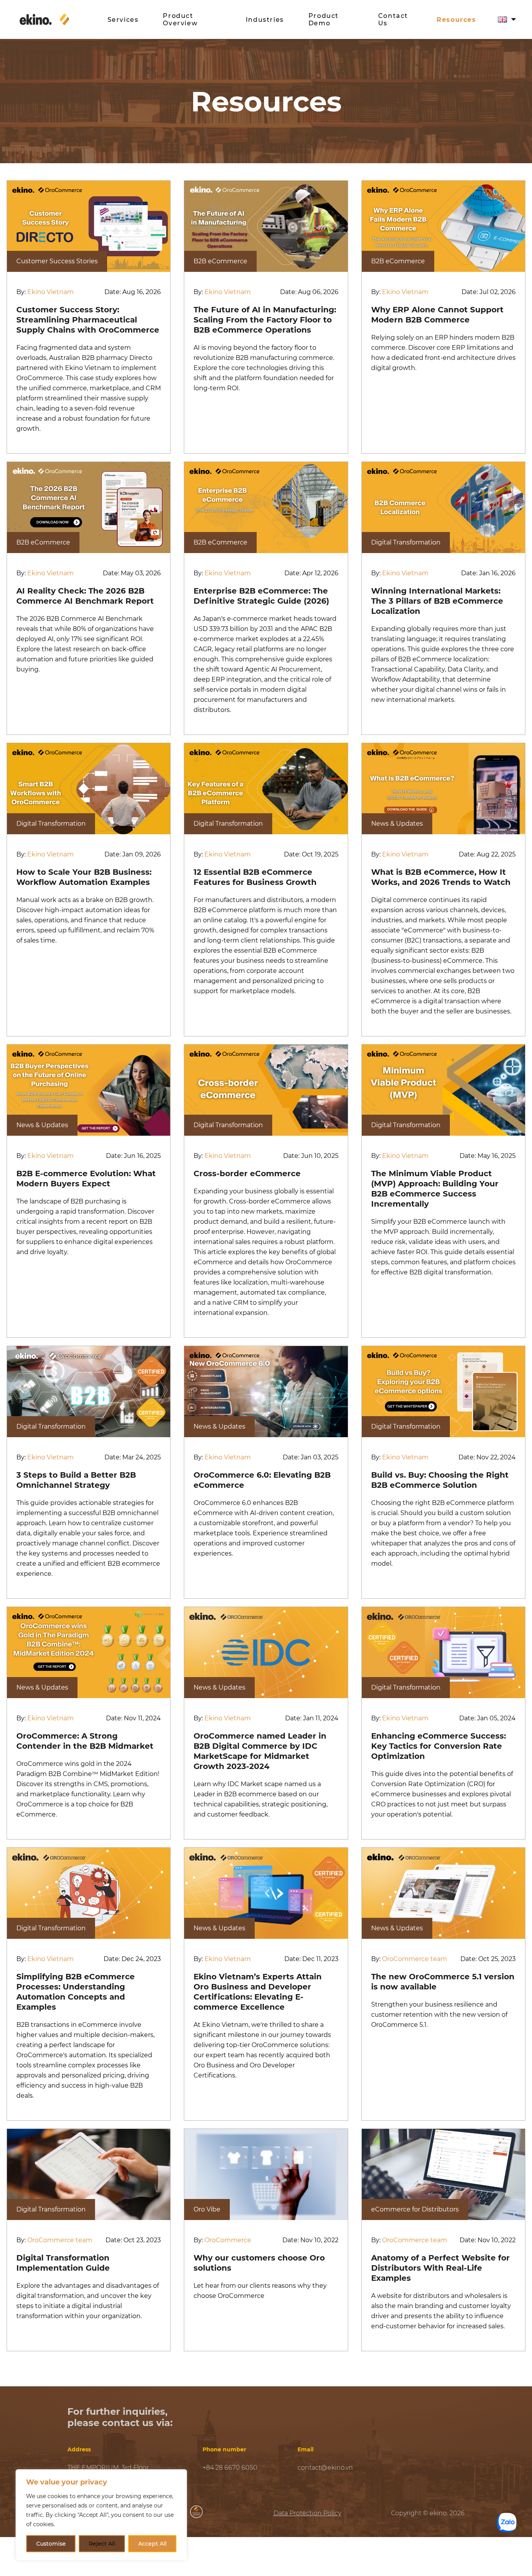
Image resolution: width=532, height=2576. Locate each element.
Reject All (102, 2544)
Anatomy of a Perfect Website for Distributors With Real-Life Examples (440, 2268)
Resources (456, 20)
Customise (51, 2544)
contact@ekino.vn (325, 2468)
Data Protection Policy (307, 2513)
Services (123, 20)
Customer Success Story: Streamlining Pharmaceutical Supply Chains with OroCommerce (88, 320)
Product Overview (180, 19)
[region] (101, 2515)
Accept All (152, 2544)
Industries (265, 20)
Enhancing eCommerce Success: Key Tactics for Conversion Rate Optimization (439, 1746)
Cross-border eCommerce (247, 1173)
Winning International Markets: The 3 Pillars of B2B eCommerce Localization (437, 601)
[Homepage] (58, 19)
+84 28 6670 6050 (230, 2468)
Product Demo (324, 19)
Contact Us (393, 19)
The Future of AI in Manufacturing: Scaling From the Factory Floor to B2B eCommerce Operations (265, 320)
